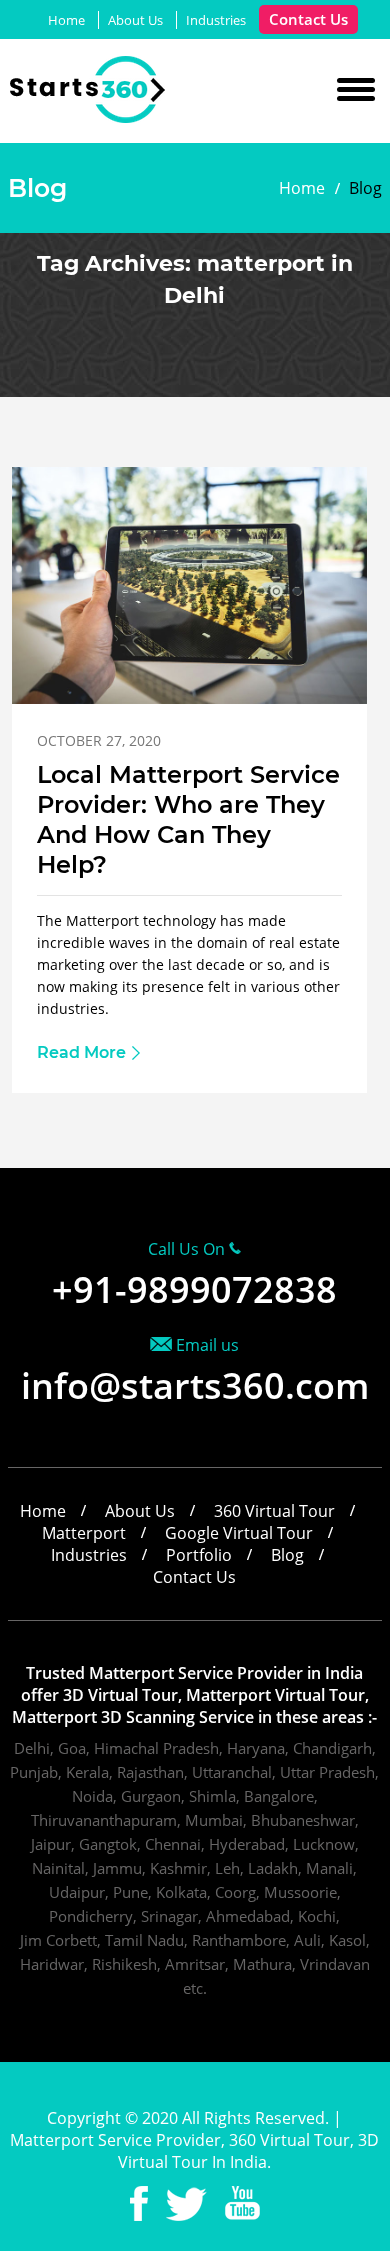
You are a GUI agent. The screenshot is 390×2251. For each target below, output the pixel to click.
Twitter (186, 2203)
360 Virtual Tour (274, 1511)
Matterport (84, 1533)
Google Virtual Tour (239, 1533)
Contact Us (308, 19)
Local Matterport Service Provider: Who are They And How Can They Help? (188, 819)
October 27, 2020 (99, 740)
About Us (135, 20)
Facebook (139, 2203)
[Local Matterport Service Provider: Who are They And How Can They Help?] (190, 698)
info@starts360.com (195, 1385)
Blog (287, 1555)
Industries (216, 20)
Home (66, 20)
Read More (81, 1052)
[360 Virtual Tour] (88, 117)
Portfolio (199, 1555)
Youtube (242, 2203)
